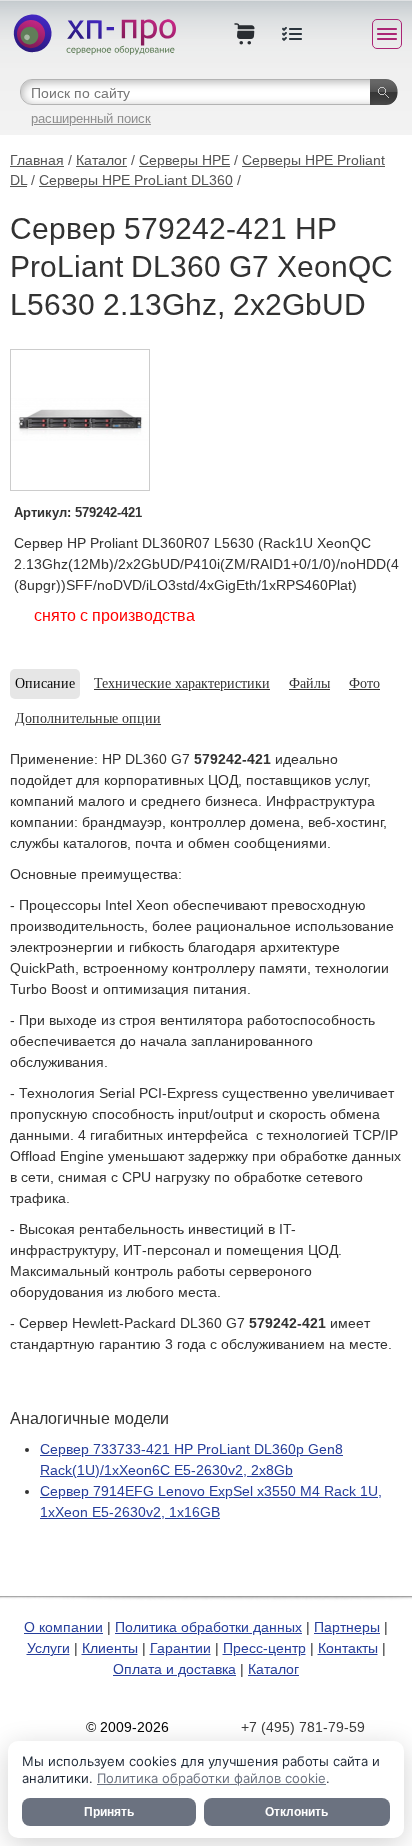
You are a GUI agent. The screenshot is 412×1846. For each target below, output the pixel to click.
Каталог (101, 160)
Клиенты (110, 1648)
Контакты (348, 1648)
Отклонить (296, 1812)
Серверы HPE (184, 160)
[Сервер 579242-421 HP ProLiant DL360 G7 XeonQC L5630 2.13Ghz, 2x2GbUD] (80, 420)
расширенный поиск (91, 118)
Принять (109, 1812)
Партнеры (347, 1627)
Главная (37, 160)
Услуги (48, 1648)
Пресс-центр (264, 1648)
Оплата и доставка (174, 1669)
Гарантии (180, 1648)
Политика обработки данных (208, 1627)
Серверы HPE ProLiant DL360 (136, 180)
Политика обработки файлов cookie (211, 1778)
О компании (63, 1627)
